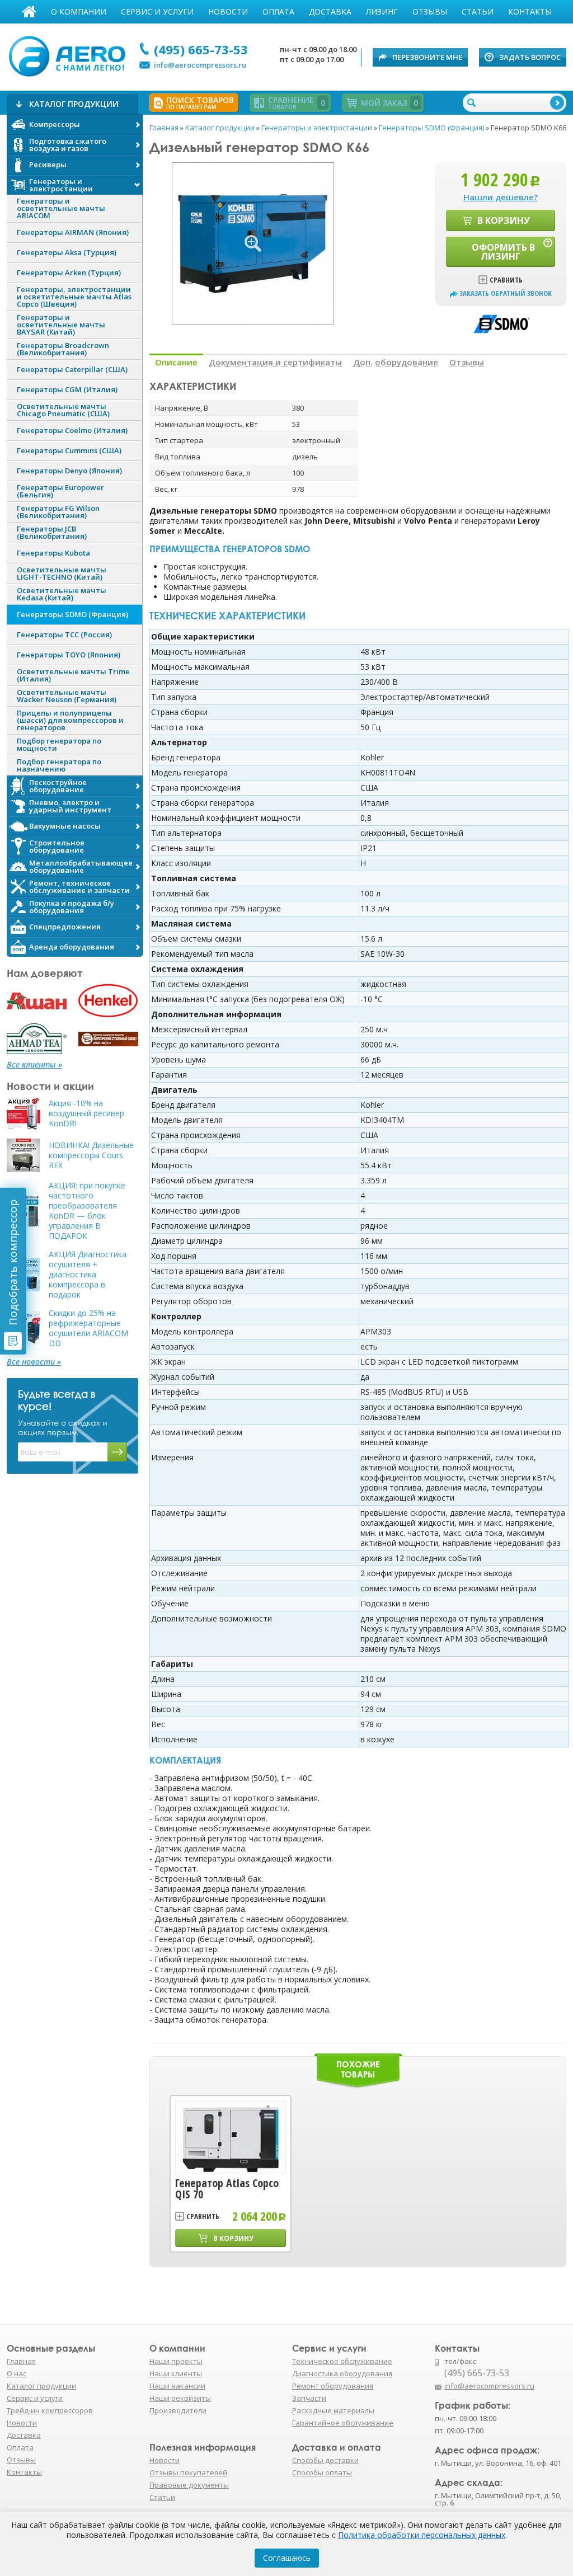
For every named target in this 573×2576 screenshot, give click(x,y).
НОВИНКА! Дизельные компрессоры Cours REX (91, 1155)
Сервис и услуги (157, 11)
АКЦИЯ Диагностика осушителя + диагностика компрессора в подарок (88, 1275)
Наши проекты (176, 2361)
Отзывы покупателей (188, 2472)
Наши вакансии (177, 2386)
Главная (29, 12)
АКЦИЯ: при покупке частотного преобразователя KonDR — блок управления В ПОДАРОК (87, 1211)
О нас (17, 2373)
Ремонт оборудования (333, 2386)
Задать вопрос (530, 57)
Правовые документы (189, 2485)
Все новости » (34, 1362)
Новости (228, 11)
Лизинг (382, 11)
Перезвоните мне (427, 57)
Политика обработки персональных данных (422, 2535)
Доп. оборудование (396, 362)
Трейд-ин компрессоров (50, 2410)
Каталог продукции (41, 2386)
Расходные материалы (333, 2410)
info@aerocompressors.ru (200, 65)
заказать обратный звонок (506, 293)
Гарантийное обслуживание (343, 2423)
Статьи (478, 11)
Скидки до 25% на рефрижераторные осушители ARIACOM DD (88, 1328)
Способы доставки (325, 2460)
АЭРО (70, 55)
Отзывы (430, 11)
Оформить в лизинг (503, 252)
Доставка (330, 11)
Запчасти (309, 2398)
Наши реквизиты (180, 2398)
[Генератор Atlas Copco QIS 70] (231, 2137)
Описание (176, 362)
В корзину (504, 220)
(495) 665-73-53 (201, 49)
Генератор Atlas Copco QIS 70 (227, 2189)
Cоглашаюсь (287, 2558)
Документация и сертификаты (275, 362)
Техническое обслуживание (342, 2361)
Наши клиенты (176, 2373)
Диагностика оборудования (342, 2373)
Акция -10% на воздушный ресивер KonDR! (86, 1113)
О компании (79, 11)
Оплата (278, 11)
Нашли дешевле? (501, 197)
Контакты (530, 11)
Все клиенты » (34, 1065)
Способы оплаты (322, 2472)
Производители (178, 2410)
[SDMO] (501, 323)
